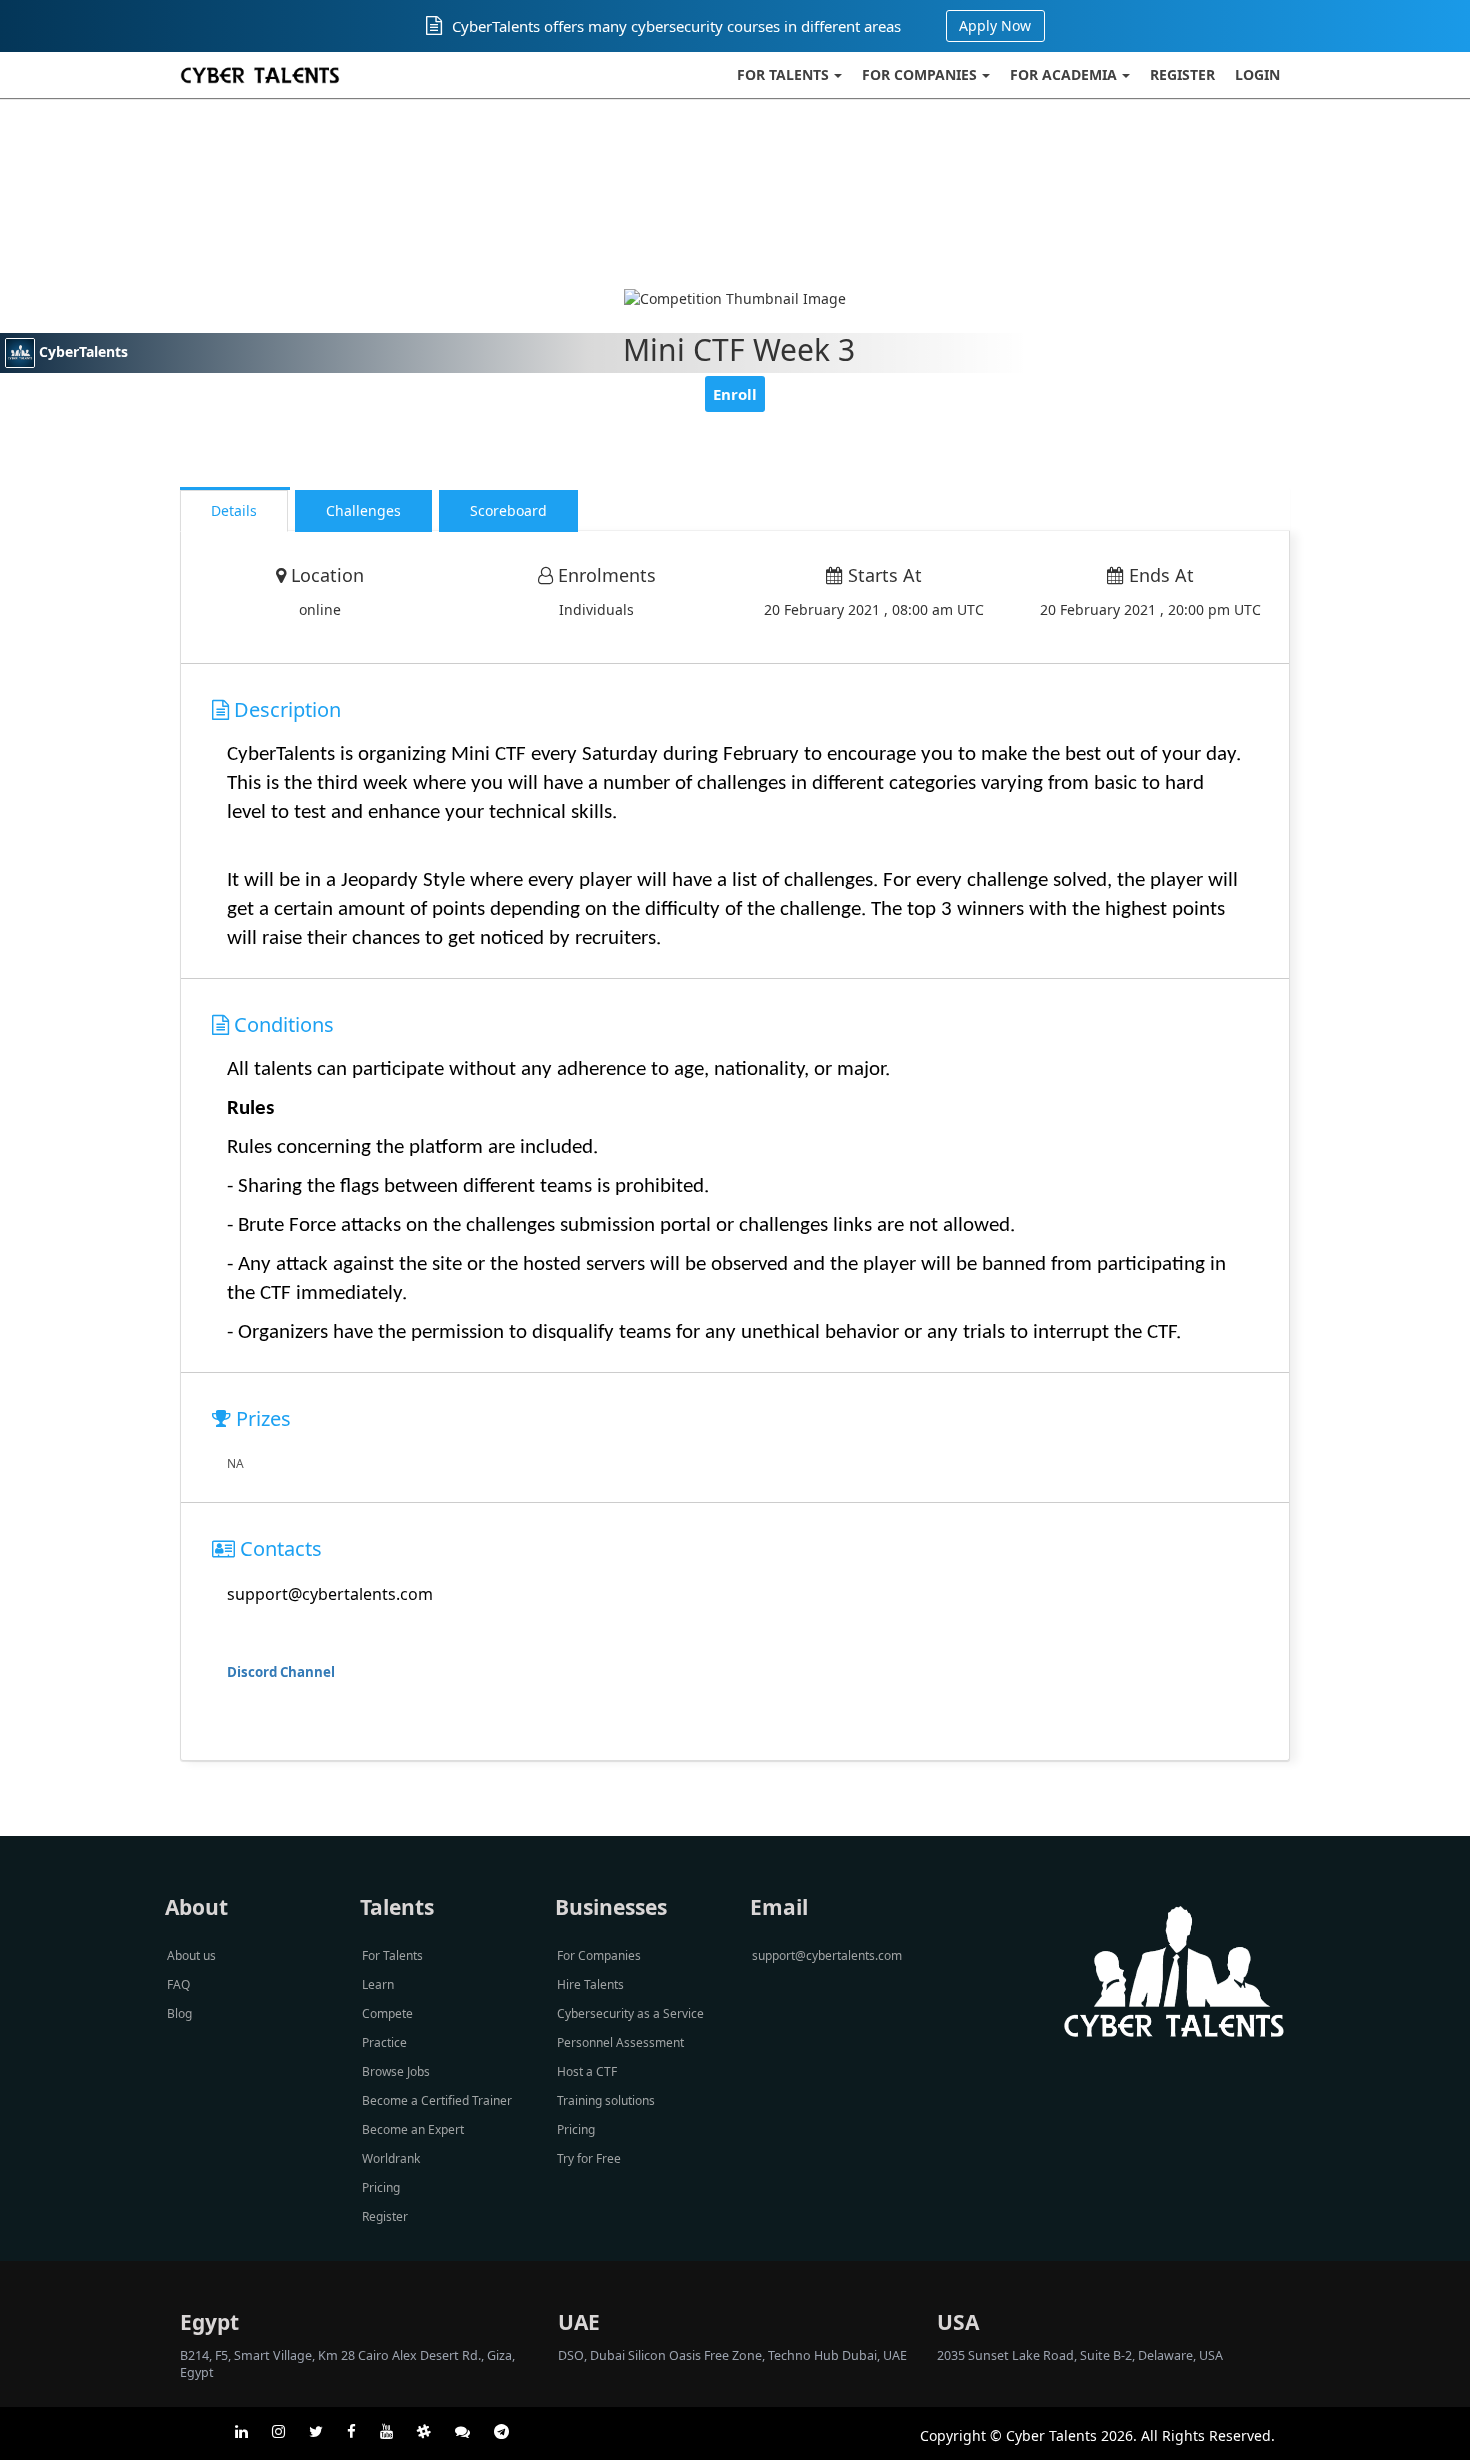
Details (234, 510)
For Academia (1063, 74)
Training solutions (606, 2100)
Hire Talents (590, 1984)
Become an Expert (413, 2129)
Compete (387, 2013)
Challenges (363, 510)
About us (191, 1955)
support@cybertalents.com (827, 1955)
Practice (384, 2042)
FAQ (178, 1984)
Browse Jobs (396, 2071)
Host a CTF (587, 2071)
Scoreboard (508, 510)
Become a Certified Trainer (437, 2100)
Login (1257, 74)
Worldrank (391, 2158)
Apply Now (995, 25)
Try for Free (589, 2158)
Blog (179, 2013)
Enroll (735, 394)
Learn (378, 1984)
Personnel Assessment (620, 2042)
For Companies (919, 74)
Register (1182, 74)
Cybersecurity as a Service (630, 2013)
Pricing (381, 2187)
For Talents (783, 74)
